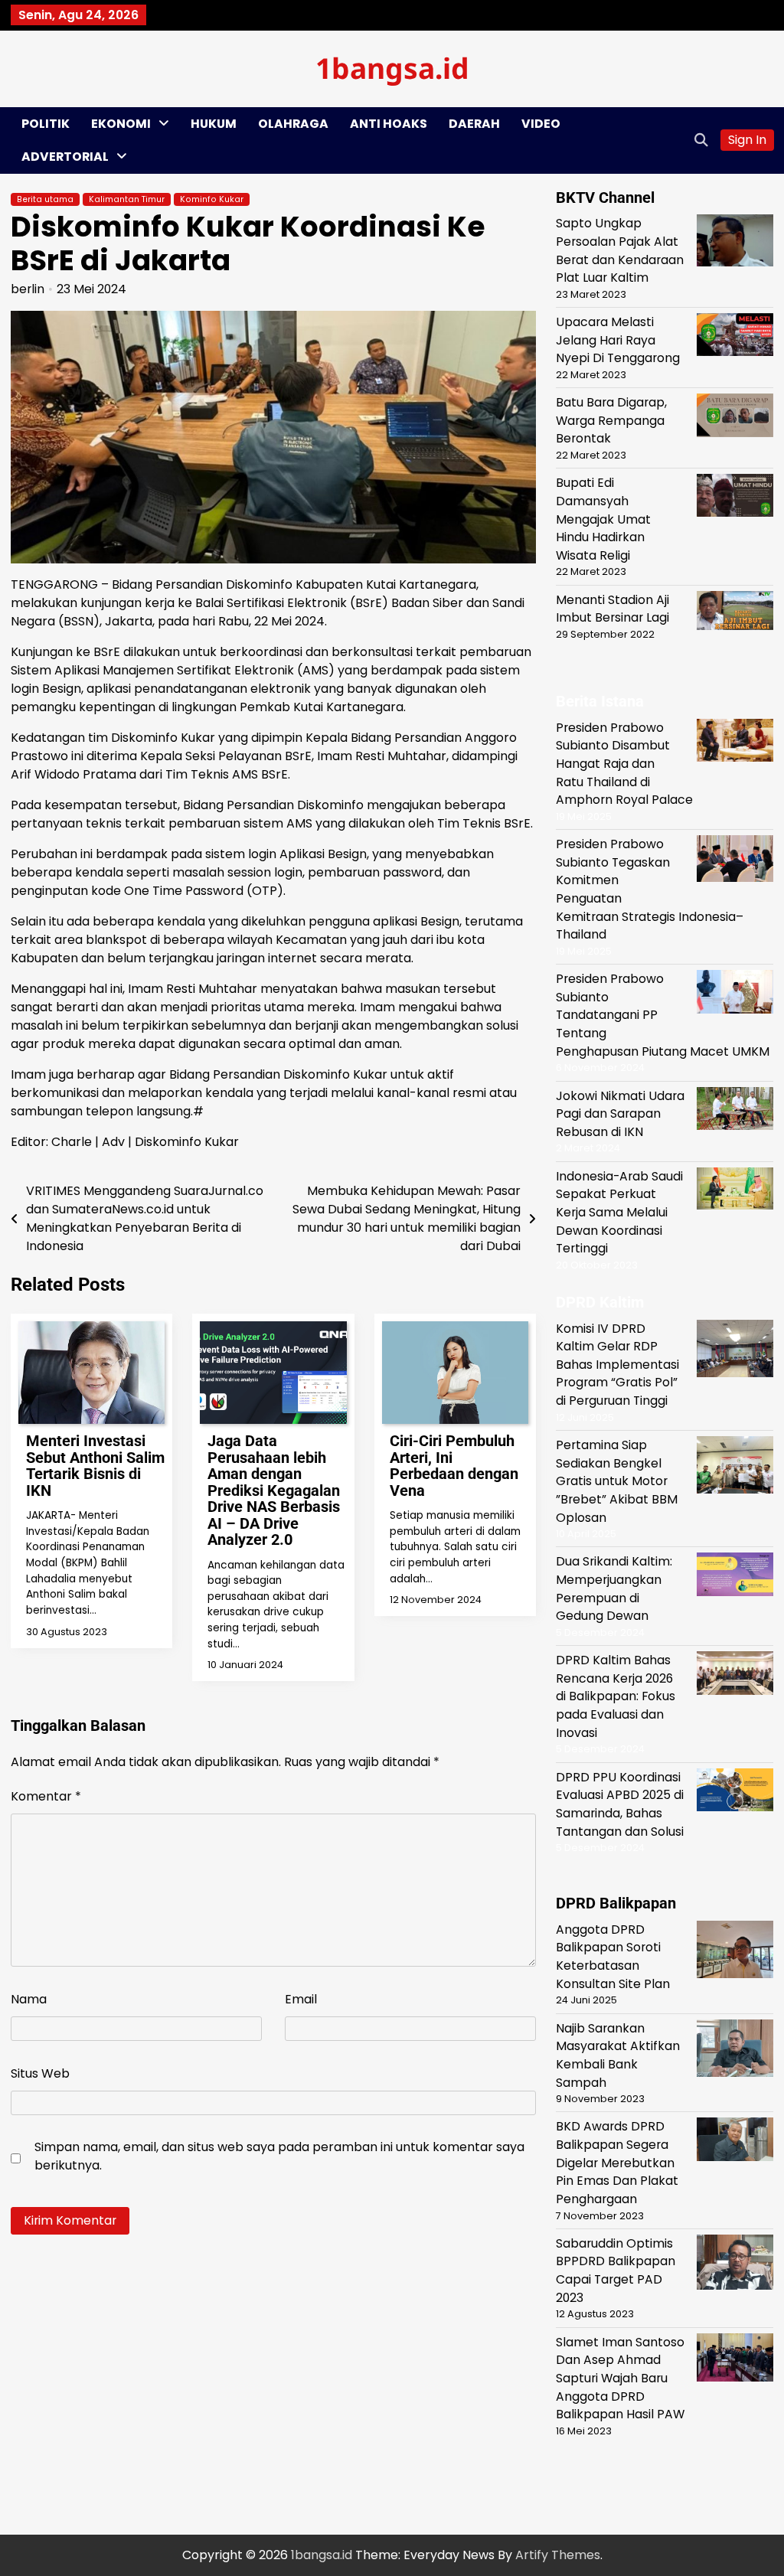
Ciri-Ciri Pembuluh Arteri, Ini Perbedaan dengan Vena (454, 1466)
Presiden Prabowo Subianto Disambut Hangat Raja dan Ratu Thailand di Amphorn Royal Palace (624, 764)
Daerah (474, 124)
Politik (46, 124)
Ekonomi (121, 124)
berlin (28, 289)
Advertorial (65, 157)
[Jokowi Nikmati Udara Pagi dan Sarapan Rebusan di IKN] (735, 1111)
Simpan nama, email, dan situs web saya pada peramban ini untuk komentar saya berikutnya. (279, 2156)
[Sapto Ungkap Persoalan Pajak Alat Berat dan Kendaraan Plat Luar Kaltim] (735, 243)
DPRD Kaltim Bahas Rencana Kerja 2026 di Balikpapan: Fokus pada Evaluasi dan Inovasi (616, 1696)
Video (541, 124)
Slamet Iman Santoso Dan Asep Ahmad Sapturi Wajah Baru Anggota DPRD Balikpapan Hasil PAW (620, 2378)
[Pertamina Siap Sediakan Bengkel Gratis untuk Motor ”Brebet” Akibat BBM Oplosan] (735, 1468)
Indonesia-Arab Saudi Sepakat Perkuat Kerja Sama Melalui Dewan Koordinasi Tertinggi (619, 1213)
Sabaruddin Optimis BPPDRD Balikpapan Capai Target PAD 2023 (616, 2271)
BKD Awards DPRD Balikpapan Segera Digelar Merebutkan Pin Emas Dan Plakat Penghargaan (617, 2163)
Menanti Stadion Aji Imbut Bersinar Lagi (612, 609)
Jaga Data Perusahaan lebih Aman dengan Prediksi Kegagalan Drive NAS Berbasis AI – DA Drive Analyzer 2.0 (274, 1490)
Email (301, 1999)
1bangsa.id (392, 68)
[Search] (701, 140)
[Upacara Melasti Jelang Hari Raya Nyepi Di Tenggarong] (735, 337)
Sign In (747, 140)
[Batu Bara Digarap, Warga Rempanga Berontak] (735, 418)
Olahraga (293, 124)
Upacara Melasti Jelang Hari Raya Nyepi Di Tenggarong (618, 340)
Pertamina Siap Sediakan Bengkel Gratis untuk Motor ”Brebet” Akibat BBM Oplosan (617, 1481)
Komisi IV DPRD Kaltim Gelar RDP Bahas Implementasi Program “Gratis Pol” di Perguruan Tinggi (617, 1365)
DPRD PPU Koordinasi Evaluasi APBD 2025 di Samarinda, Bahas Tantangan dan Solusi (620, 1804)
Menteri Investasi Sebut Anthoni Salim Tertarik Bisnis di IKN (95, 1466)
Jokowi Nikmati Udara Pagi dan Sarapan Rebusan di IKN (620, 1114)
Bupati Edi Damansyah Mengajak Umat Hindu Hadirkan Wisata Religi (603, 519)
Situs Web (40, 2073)
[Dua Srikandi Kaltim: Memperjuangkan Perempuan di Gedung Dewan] (735, 1577)
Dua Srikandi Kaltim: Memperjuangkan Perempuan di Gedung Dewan (614, 1588)
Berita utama (45, 199)
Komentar (46, 1796)
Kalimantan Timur (127, 199)
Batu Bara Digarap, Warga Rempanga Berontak (611, 420)
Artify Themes (558, 2555)
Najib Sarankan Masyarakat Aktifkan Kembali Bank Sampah (618, 2055)
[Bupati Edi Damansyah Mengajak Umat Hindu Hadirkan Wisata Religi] (735, 498)
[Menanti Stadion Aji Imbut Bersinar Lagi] (735, 613)
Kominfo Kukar (212, 199)
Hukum (214, 124)
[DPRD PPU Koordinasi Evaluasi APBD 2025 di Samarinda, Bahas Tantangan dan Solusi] (735, 1792)
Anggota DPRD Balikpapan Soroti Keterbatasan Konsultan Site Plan (613, 1957)
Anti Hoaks (389, 124)
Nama (29, 1999)
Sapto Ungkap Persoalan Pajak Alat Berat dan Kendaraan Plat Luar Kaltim (620, 250)
